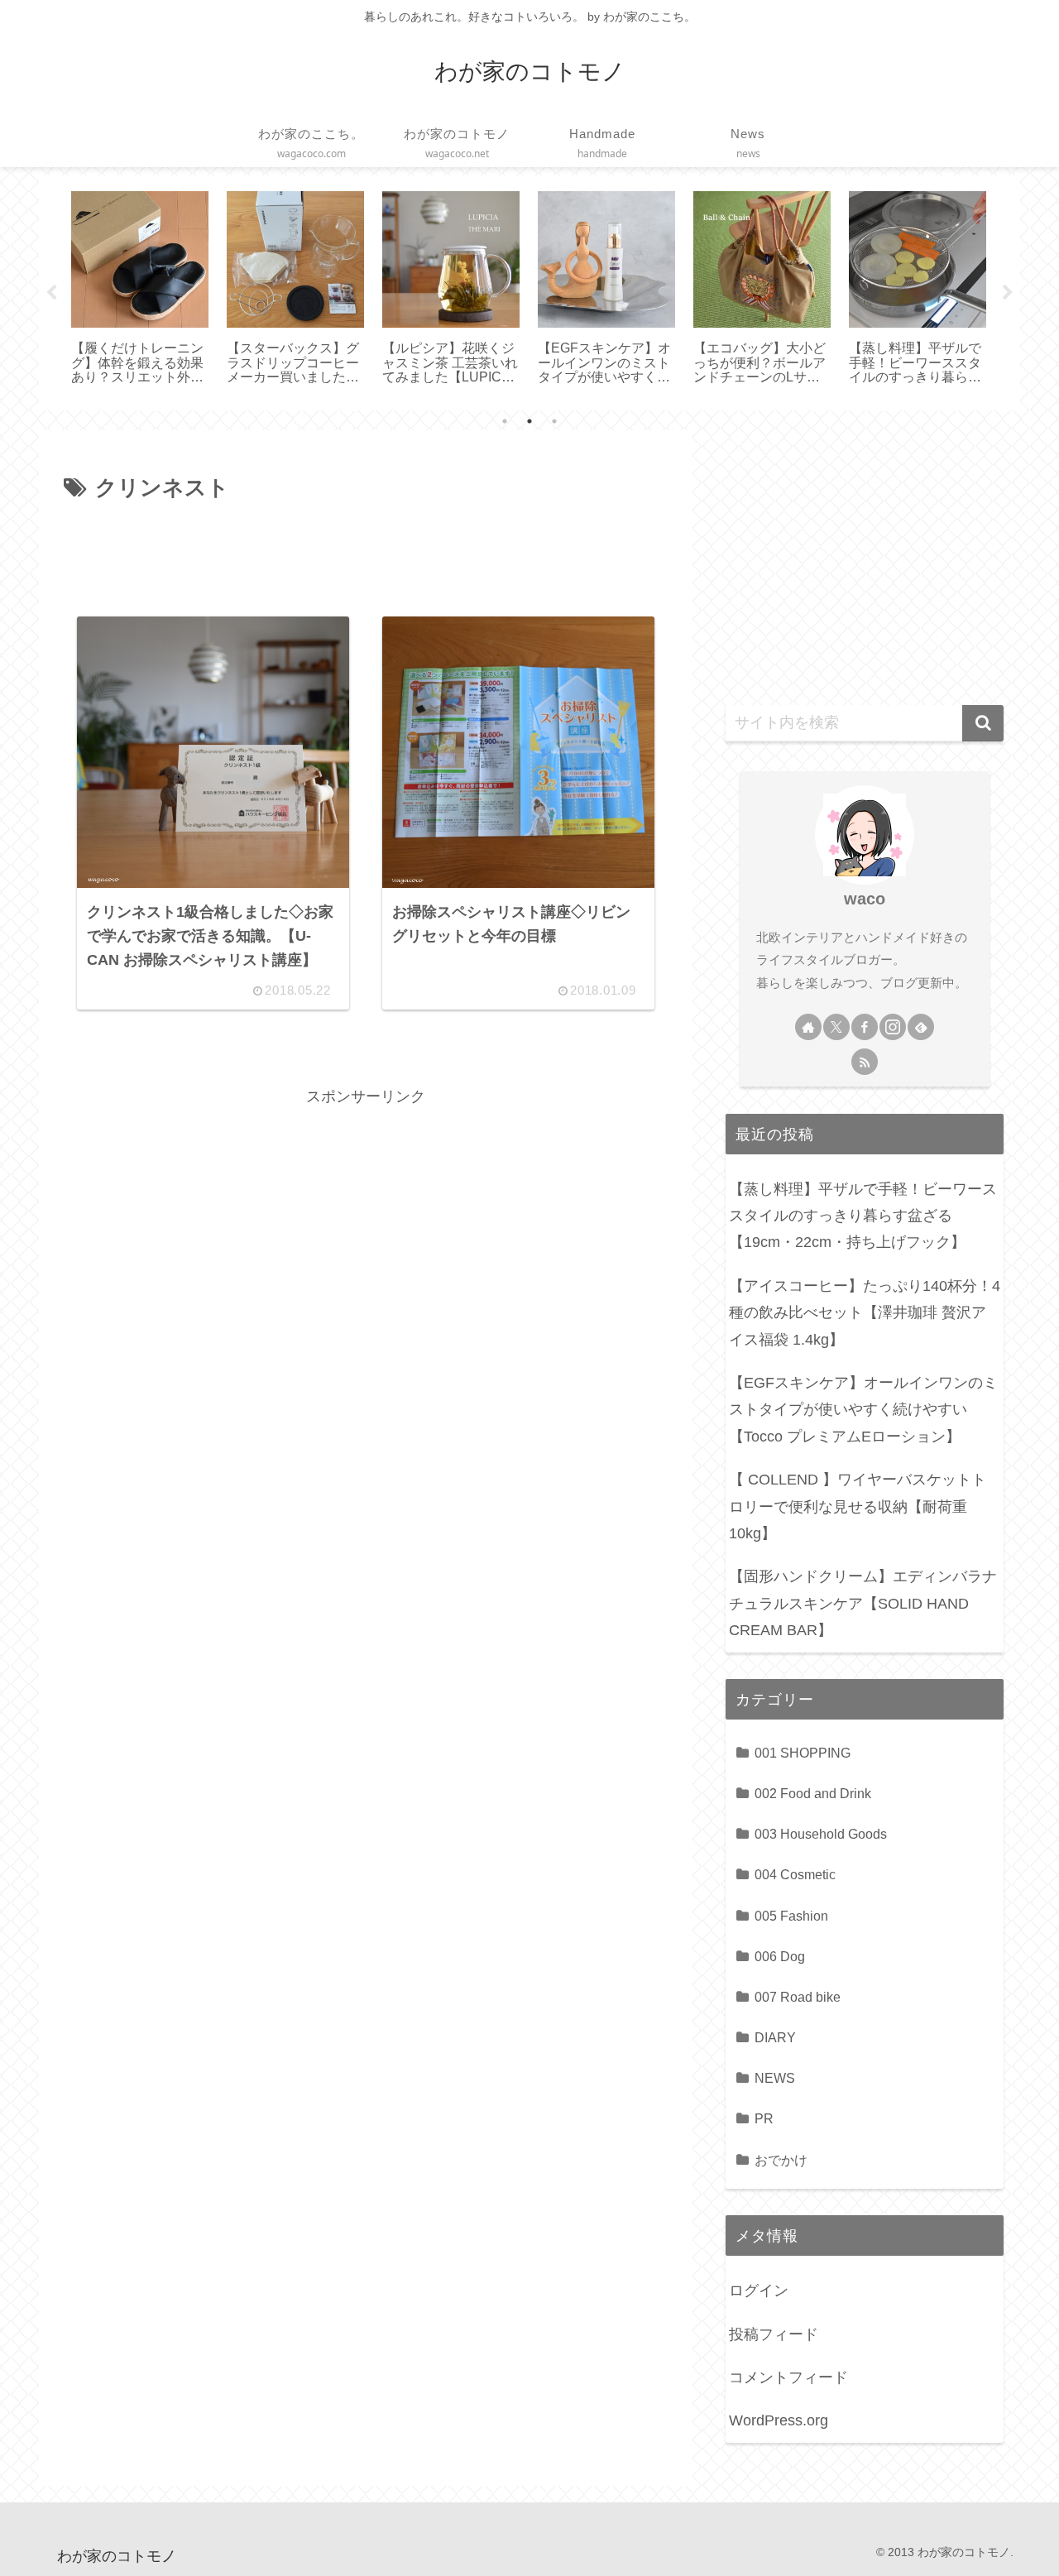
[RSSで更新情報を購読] (865, 1062)
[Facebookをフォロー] (865, 1027)
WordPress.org (779, 2420)
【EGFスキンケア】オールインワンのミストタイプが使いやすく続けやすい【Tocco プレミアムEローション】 (863, 1410)
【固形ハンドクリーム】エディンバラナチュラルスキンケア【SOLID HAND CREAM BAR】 (863, 1603)
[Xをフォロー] (836, 1027)
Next (1008, 293)
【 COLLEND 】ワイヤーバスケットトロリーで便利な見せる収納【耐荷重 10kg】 (858, 1506)
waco (865, 899)
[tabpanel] (140, 290)
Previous (51, 293)
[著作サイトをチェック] (808, 1027)
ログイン (759, 2291)
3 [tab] (554, 421)
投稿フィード (774, 2334)
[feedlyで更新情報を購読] (921, 1027)
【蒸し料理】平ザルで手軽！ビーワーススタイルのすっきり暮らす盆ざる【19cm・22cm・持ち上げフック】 (863, 1216)
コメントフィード (788, 2377)
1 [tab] (505, 421)
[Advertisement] (366, 552)
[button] (983, 723)
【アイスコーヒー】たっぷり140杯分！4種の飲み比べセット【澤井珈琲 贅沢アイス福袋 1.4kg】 (865, 1313)
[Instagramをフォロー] (893, 1027)
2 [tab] (529, 421)
